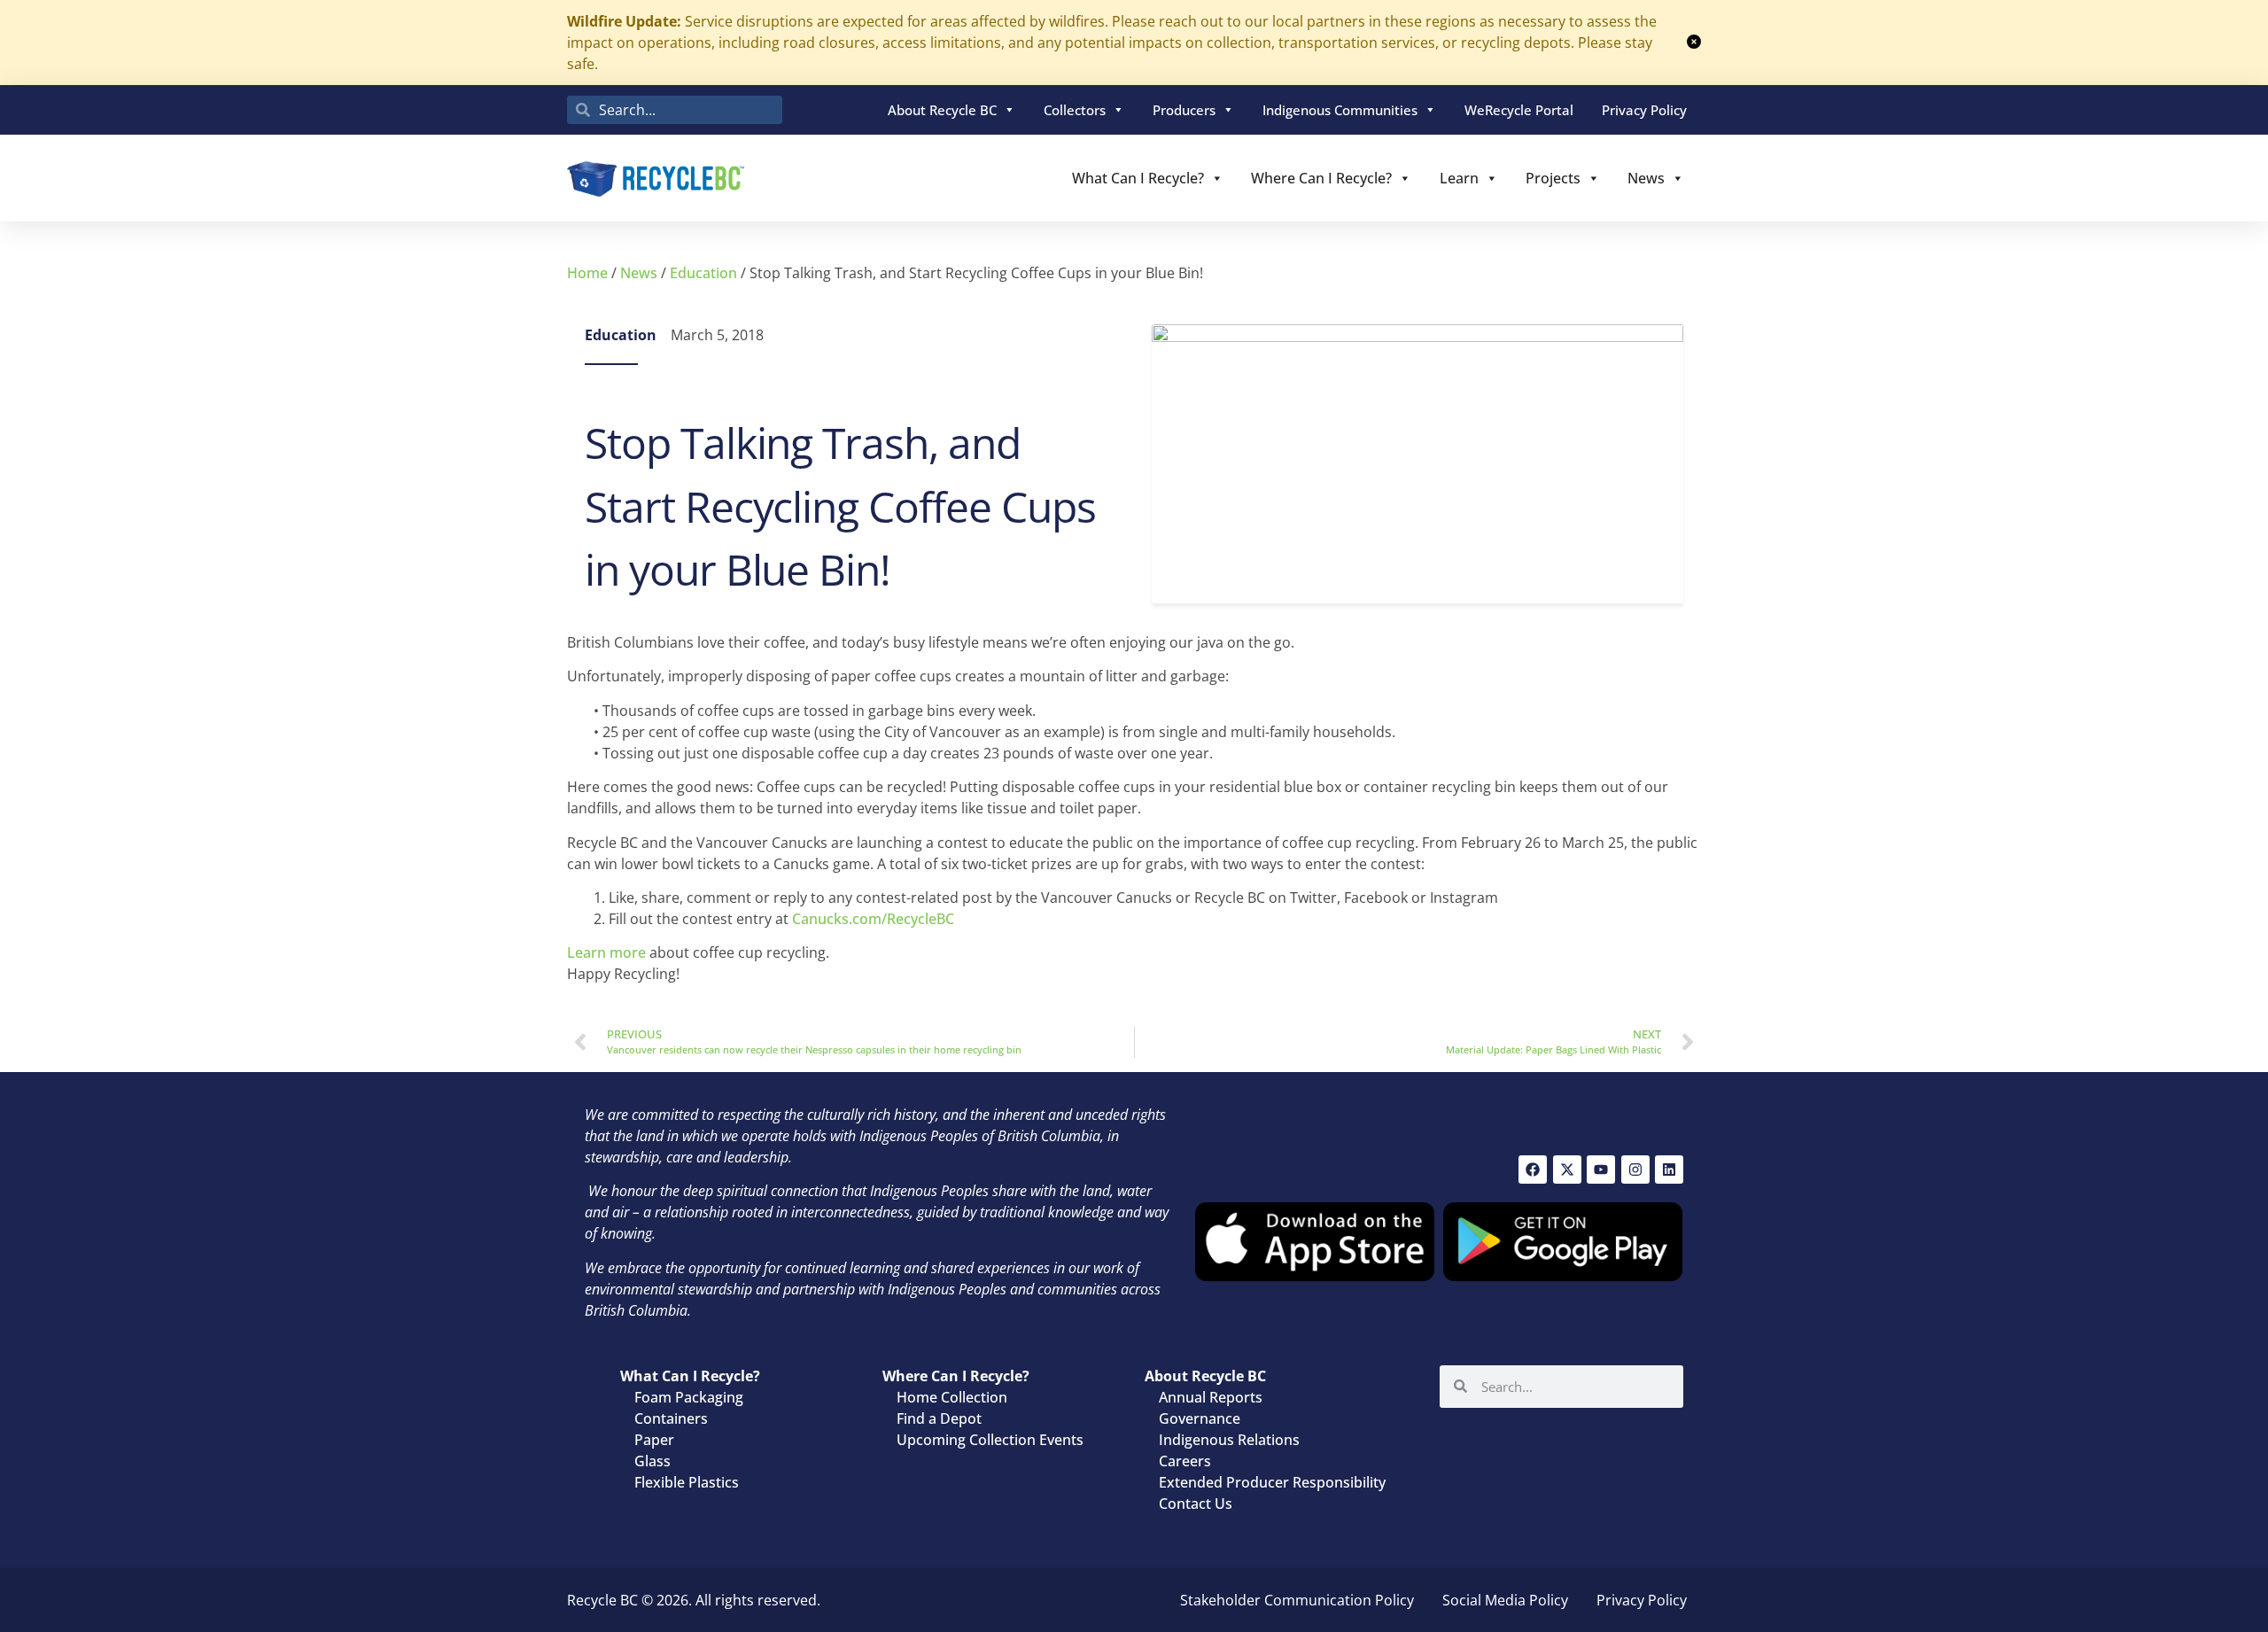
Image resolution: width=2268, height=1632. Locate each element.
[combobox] (675, 110)
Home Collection (952, 1397)
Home (587, 273)
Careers (1185, 1461)
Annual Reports (1211, 1397)
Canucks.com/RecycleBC (873, 919)
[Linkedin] (1669, 1170)
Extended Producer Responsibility (1272, 1482)
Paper (654, 1440)
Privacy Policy (1644, 110)
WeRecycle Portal (1519, 110)
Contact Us (1196, 1504)
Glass (652, 1461)
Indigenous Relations (1229, 1440)
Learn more (606, 952)
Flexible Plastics (687, 1482)
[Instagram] (1635, 1170)
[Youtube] (1601, 1170)
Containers (671, 1418)
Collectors (1075, 110)
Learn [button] (1459, 178)
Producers (1184, 110)
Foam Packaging (689, 1397)
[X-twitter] (1567, 1170)
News (1646, 178)
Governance (1200, 1418)
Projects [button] (1553, 178)
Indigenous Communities (1340, 110)
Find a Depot (939, 1418)
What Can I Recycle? (1138, 178)
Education (703, 273)
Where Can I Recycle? (1321, 178)
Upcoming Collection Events (990, 1440)
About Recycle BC (942, 110)
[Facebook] (1533, 1170)
